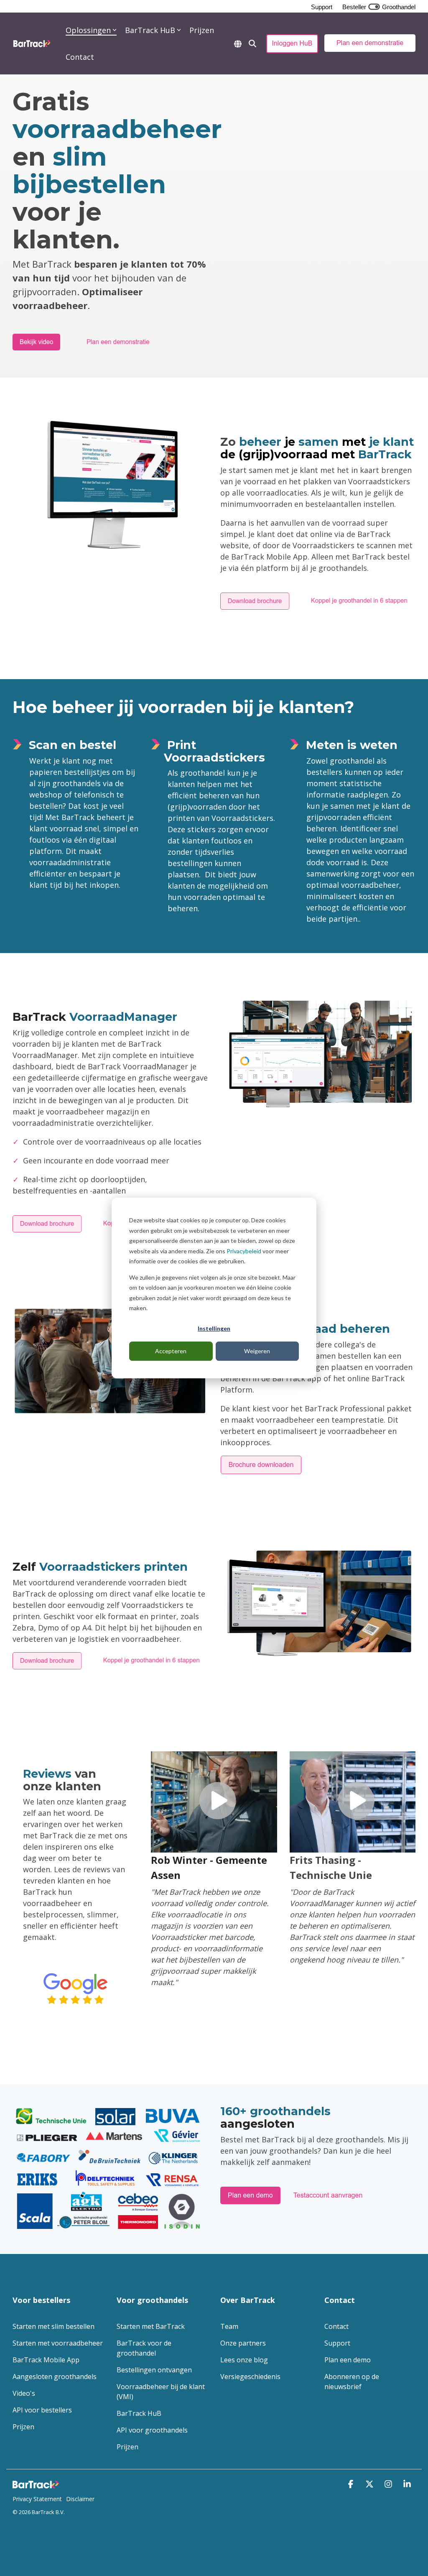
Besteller (354, 7)
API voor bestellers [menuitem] (42, 2410)
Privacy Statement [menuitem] (37, 2499)
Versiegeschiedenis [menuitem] (250, 2377)
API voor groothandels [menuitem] (152, 2430)
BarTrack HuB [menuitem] (139, 2413)
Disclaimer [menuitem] (80, 2499)
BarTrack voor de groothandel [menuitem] (145, 2348)
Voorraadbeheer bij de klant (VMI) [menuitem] (162, 2392)
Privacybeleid (244, 1251)
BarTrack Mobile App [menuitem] (46, 2360)
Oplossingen (88, 30)
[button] (352, 2484)
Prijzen (202, 30)
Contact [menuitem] (336, 2326)
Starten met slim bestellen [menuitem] (53, 2326)
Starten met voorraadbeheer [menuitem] (58, 2343)
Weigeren (257, 1351)
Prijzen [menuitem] (23, 2427)
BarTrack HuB (150, 30)
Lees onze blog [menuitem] (244, 2360)
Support (322, 7)
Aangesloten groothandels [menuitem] (55, 2377)
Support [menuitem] (337, 2343)
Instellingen (214, 1328)
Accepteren (171, 1351)
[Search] (252, 43)
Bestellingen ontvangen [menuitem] (154, 2370)
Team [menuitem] (229, 2326)
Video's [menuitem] (24, 2393)
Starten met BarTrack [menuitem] (151, 2326)
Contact (80, 57)
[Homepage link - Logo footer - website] (38, 2485)
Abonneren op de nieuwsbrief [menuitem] (353, 2382)
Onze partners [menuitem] (243, 2343)
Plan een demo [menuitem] (348, 2360)
